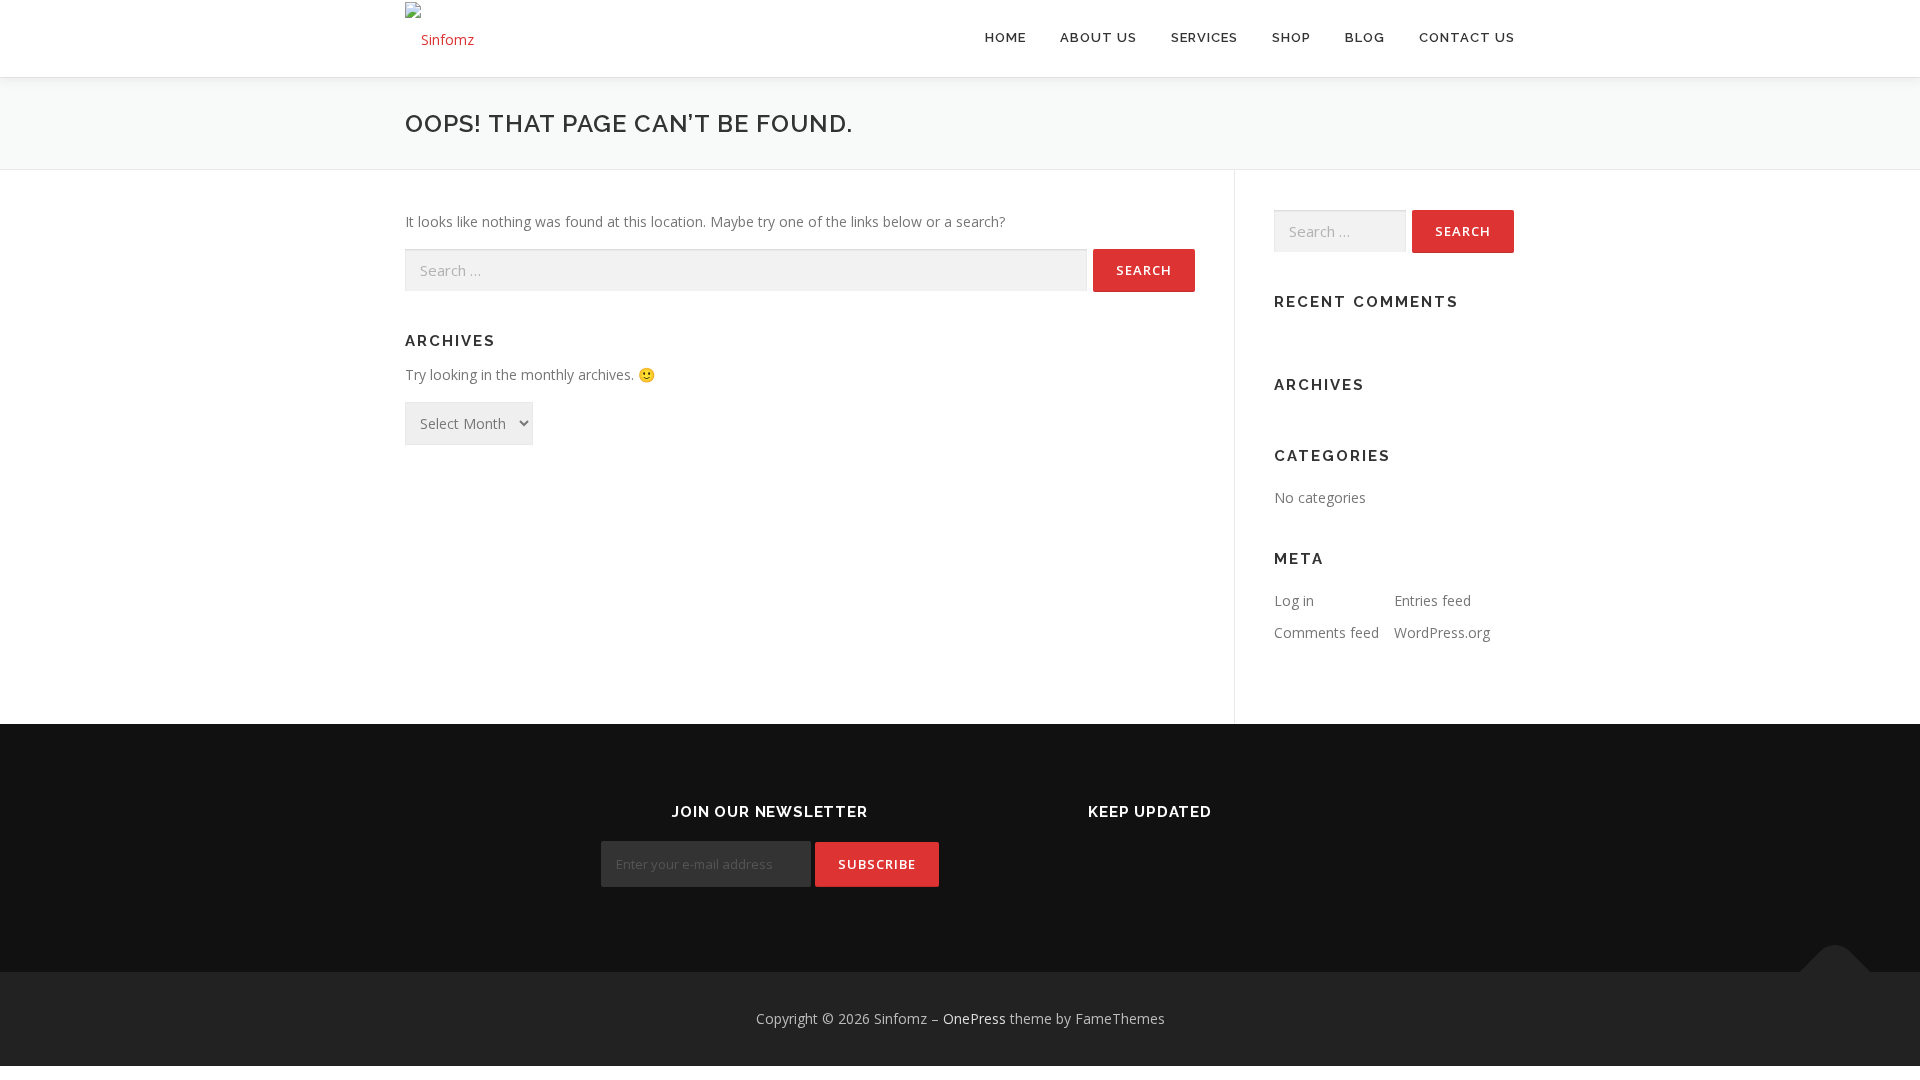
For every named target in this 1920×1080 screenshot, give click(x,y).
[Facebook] (1101, 866)
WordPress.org (1442, 632)
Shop (1291, 37)
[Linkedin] (1150, 866)
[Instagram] (1199, 866)
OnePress (974, 1018)
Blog (1365, 37)
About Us (1098, 37)
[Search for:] (746, 270)
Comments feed (1326, 632)
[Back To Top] (1835, 971)
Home (1005, 37)
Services (1204, 37)
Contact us (1467, 37)
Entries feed (1432, 600)
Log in (1294, 600)
